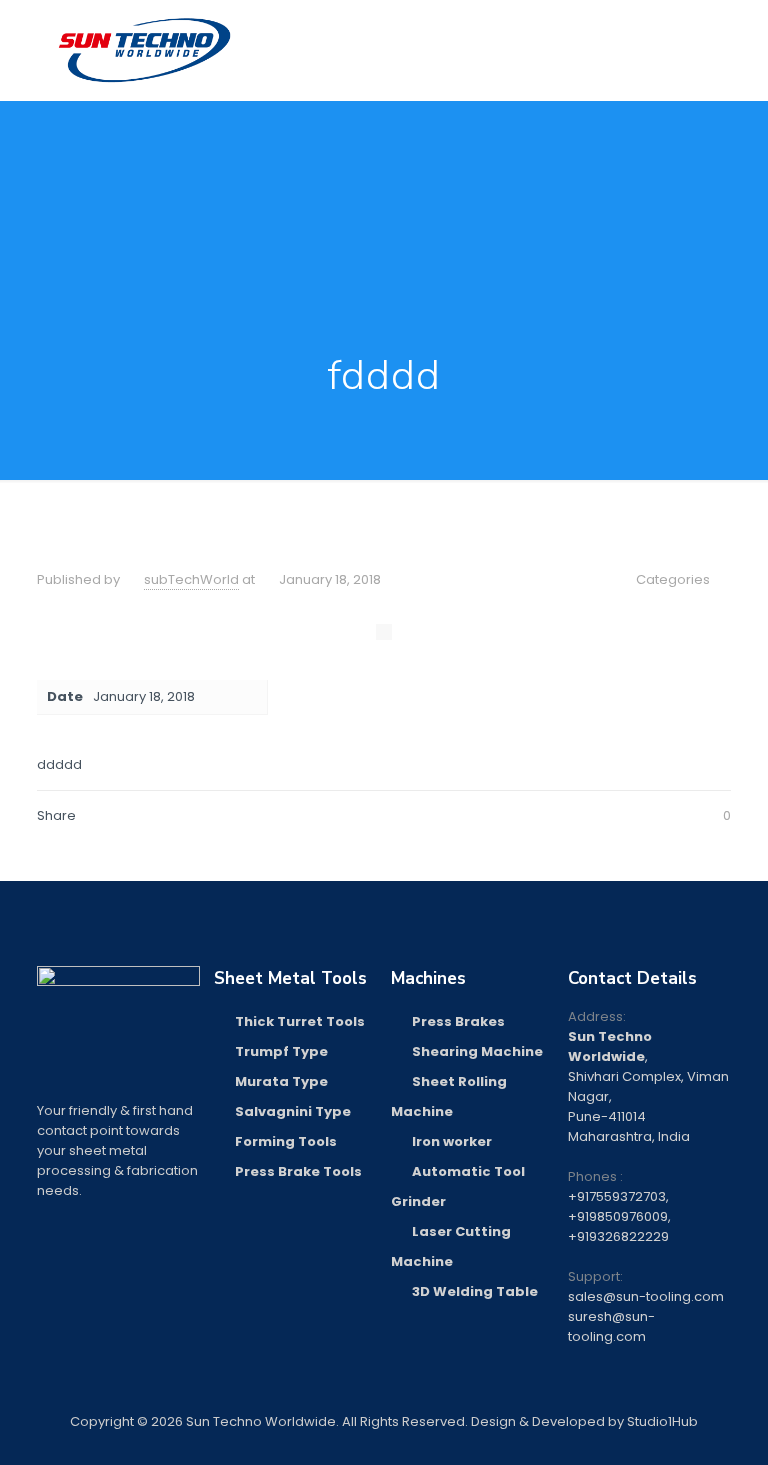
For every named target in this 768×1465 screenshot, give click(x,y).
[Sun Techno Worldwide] (145, 50)
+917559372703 (617, 1196)
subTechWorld (191, 579)
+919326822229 (618, 1236)
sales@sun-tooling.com (646, 1296)
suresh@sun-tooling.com (611, 1326)
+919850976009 (618, 1216)
